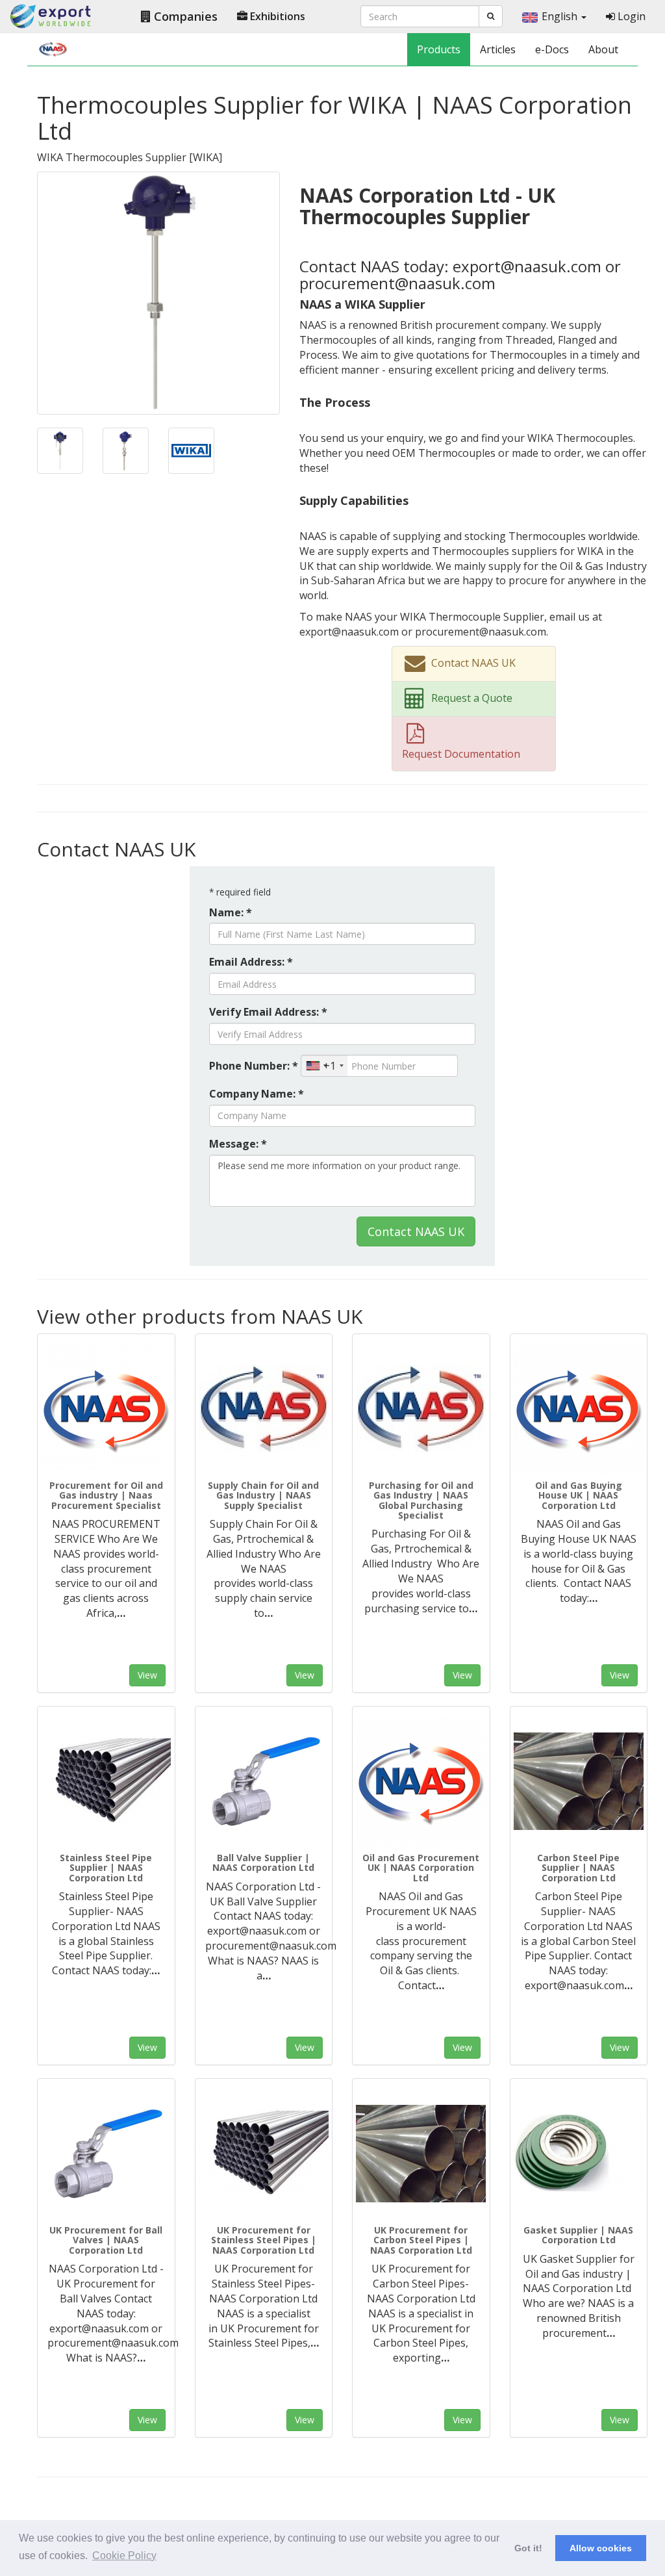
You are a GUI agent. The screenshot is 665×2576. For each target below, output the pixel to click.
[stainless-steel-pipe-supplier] (106, 1781)
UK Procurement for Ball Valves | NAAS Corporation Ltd (106, 2240)
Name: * (231, 912)
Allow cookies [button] (601, 2548)
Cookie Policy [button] (124, 2556)
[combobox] (324, 1066)
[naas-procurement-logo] (106, 1409)
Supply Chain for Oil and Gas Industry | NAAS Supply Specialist (263, 1495)
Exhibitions (276, 16)
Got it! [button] (528, 2548)
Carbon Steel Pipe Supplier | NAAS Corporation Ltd (578, 1868)
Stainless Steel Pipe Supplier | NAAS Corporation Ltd (106, 1868)
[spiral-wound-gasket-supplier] (579, 2154)
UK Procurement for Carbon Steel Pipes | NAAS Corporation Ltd (421, 2240)
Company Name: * (257, 1094)
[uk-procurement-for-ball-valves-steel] (106, 2154)
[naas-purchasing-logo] (421, 1409)
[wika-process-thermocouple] (60, 450)
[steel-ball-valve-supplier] (264, 1781)
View (147, 1675)
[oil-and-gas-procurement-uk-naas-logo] (421, 1781)
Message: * (238, 1144)
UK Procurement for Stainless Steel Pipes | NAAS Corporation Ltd (264, 2240)
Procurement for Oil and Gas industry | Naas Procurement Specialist (106, 1495)
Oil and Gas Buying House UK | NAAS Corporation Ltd (579, 1495)
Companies (184, 16)
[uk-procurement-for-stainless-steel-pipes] (264, 2154)
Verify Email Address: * (268, 1012)
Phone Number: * (254, 1066)
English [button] (561, 16)
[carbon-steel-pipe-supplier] (579, 1781)
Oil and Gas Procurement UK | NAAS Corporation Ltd (421, 1868)
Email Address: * (251, 962)
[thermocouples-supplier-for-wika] (158, 292)
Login (630, 16)
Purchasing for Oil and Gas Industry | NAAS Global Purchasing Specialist (421, 1500)
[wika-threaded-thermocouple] (126, 450)
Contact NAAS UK (416, 1231)
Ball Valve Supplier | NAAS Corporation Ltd (263, 1862)
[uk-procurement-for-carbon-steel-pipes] (421, 2154)
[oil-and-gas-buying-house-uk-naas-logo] (579, 1409)
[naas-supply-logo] (264, 1409)
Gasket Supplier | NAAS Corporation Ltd (578, 2235)
